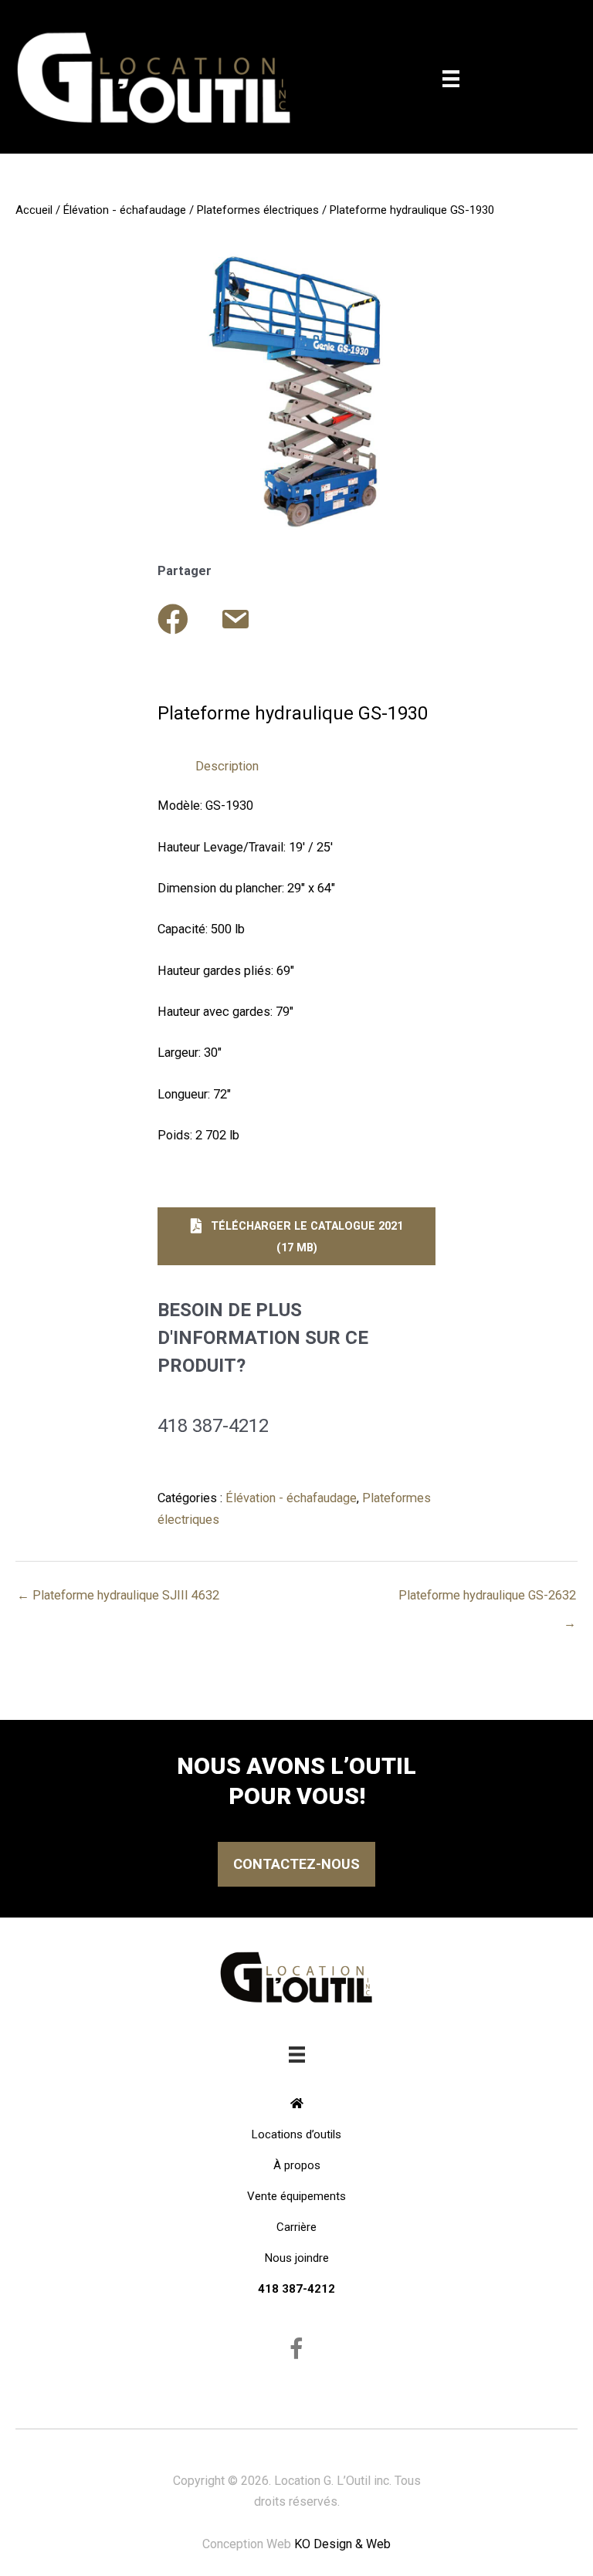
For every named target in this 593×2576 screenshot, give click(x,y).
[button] (296, 1236)
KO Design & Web (342, 2544)
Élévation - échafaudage (125, 210)
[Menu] (451, 79)
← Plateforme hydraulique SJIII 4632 (118, 1595)
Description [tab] (227, 766)
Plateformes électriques (258, 210)
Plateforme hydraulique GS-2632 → (487, 1599)
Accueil (34, 210)
